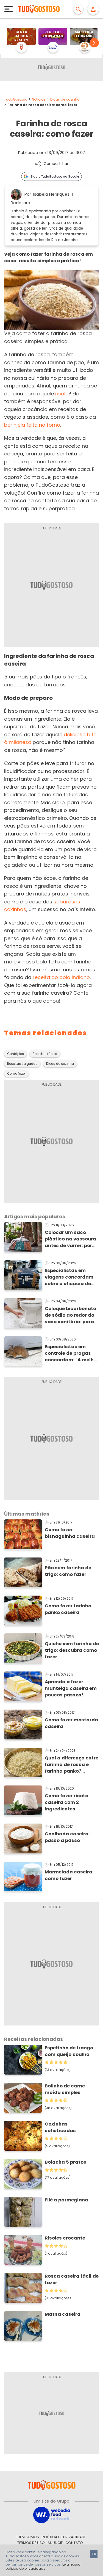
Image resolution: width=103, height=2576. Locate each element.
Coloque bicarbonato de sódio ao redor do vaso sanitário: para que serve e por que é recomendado (70, 1315)
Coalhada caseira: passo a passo (67, 1837)
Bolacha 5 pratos (66, 2162)
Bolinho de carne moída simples (65, 2089)
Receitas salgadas (22, 1064)
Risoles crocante (65, 2238)
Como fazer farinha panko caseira (68, 1609)
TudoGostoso (16, 99)
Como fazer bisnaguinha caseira (70, 1533)
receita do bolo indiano (61, 977)
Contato (74, 2543)
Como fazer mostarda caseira (71, 1723)
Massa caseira (63, 2314)
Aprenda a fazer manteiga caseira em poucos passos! (71, 1688)
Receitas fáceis (45, 1054)
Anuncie (55, 2543)
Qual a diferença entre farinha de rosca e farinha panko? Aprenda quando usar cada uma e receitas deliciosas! (72, 1765)
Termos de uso (31, 2543)
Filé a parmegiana (66, 2200)
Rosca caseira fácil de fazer (72, 2279)
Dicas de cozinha (65, 99)
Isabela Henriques (51, 194)
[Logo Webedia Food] (52, 2514)
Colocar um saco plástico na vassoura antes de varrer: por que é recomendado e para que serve (71, 1239)
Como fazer (16, 1074)
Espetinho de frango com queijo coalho (69, 2051)
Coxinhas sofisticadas (60, 2127)
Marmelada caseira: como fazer (69, 1875)
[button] (94, 43)
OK (94, 2554)
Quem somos (27, 2537)
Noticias (39, 99)
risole (62, 394)
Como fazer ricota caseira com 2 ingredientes (67, 1802)
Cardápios (16, 1054)
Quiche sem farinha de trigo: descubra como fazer (72, 1650)
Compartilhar (56, 164)
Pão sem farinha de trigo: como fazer (68, 1571)
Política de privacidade (64, 2537)
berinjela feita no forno (32, 425)
